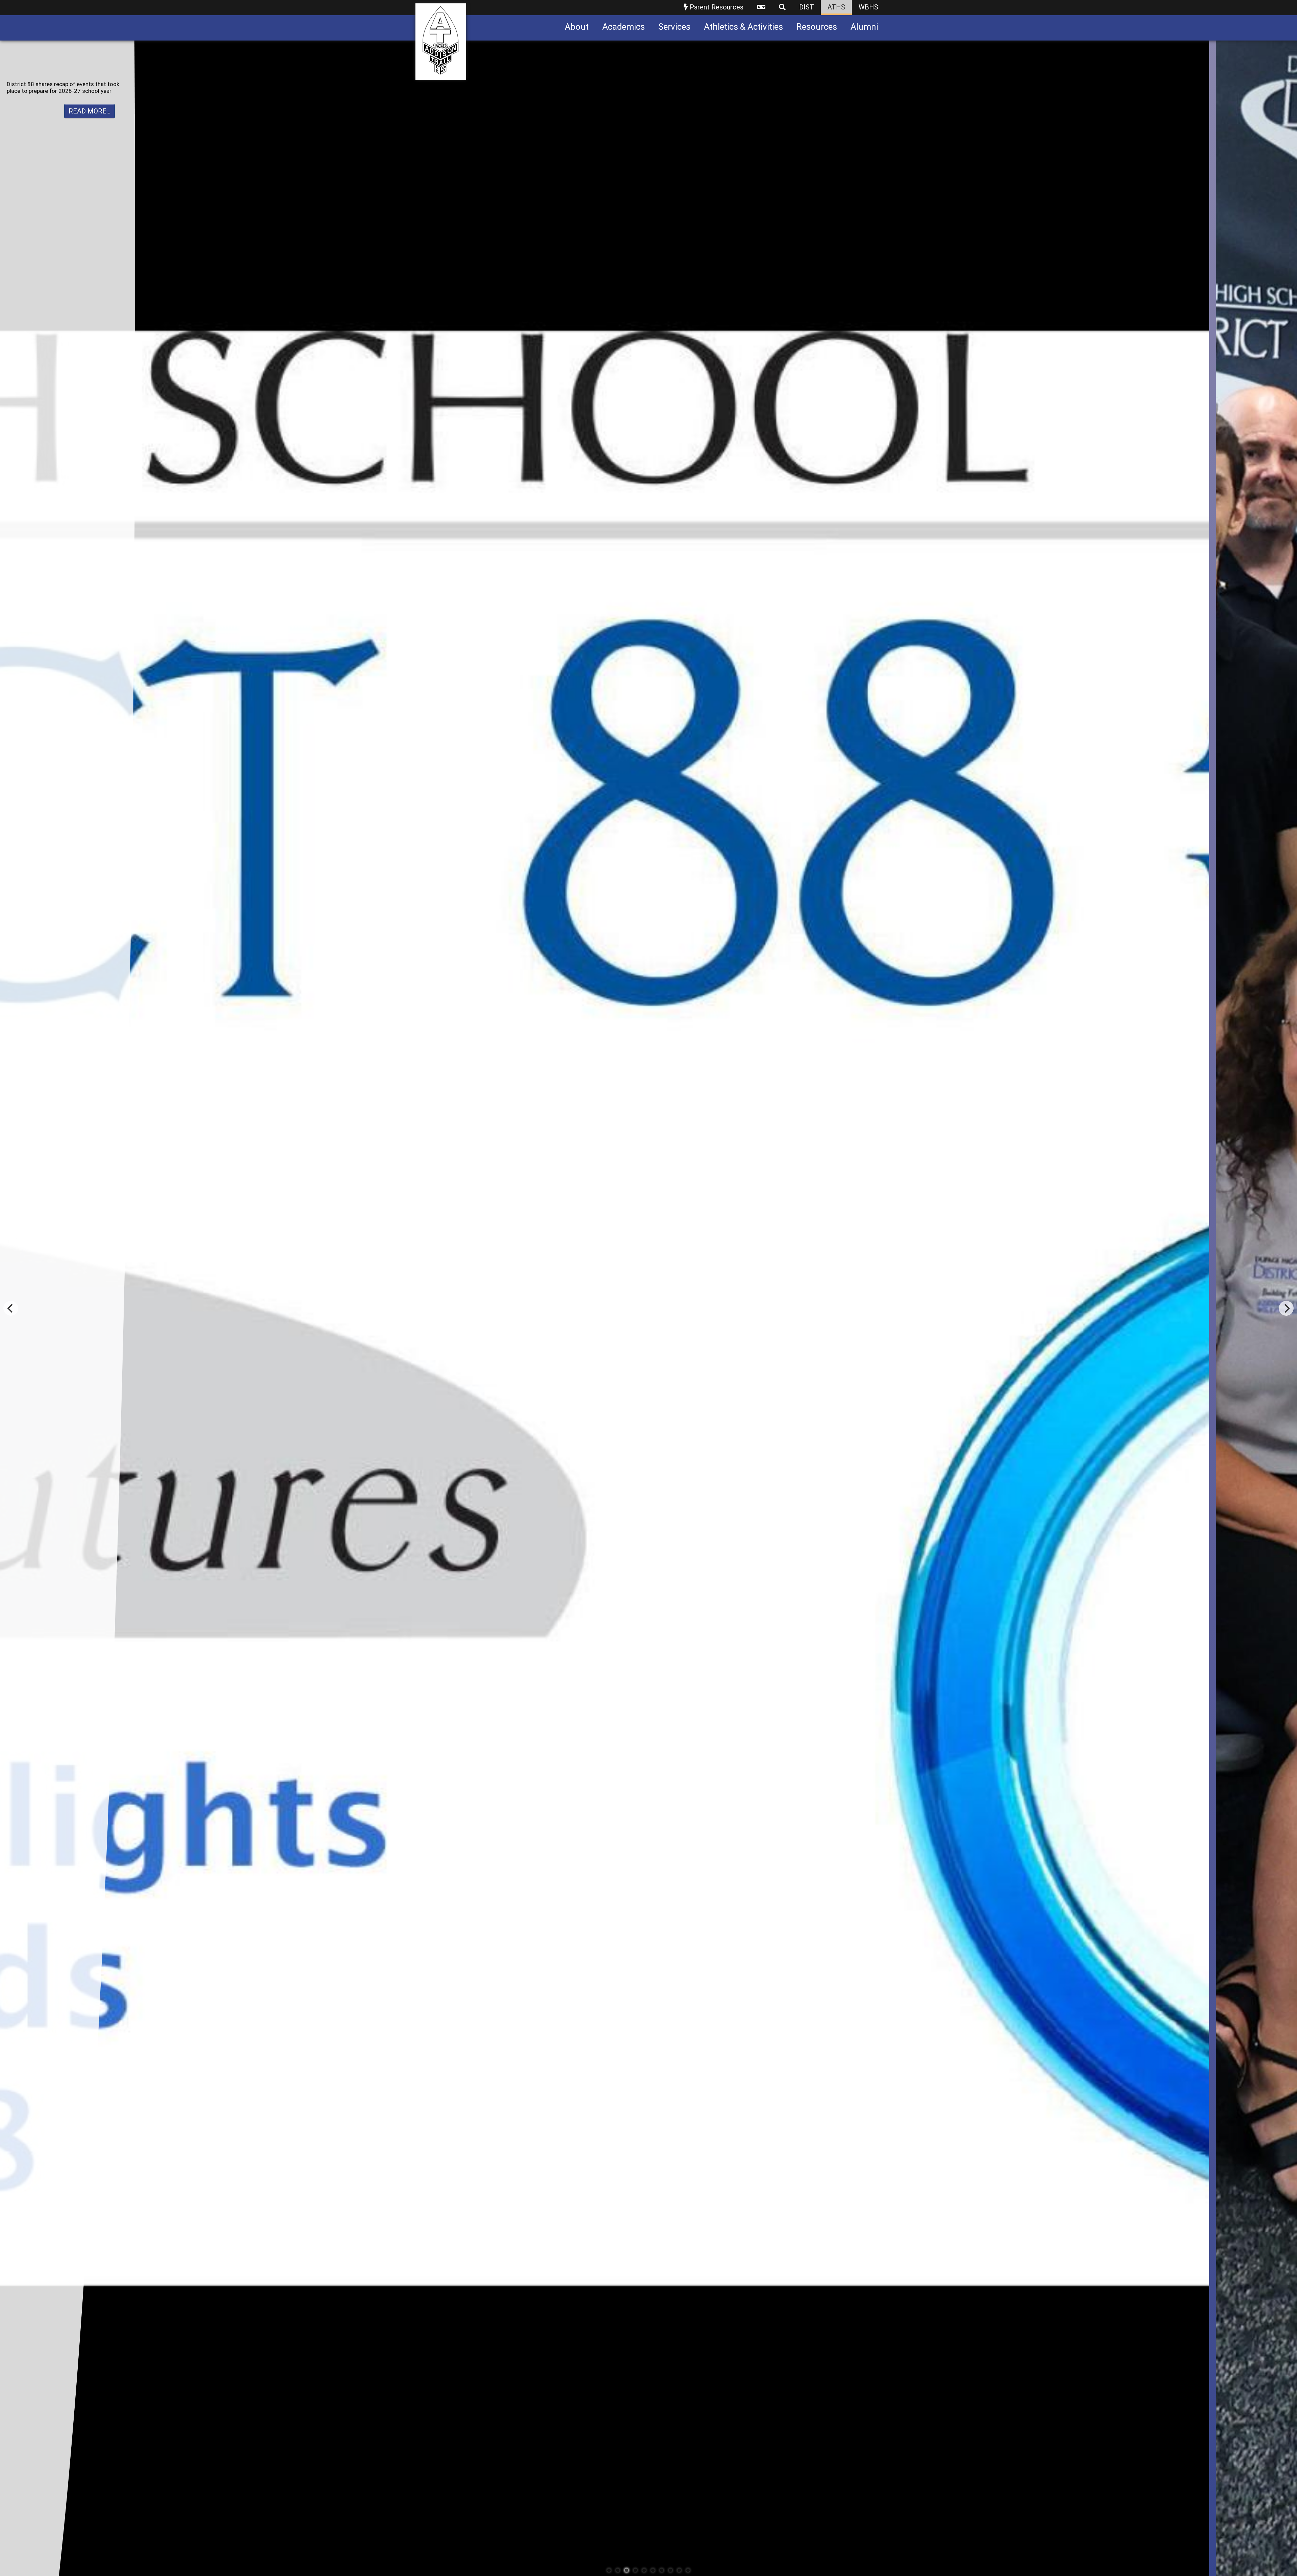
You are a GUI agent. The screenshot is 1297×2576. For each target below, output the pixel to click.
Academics (624, 27)
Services (674, 27)
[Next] (1286, 1308)
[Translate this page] (761, 8)
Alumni (864, 27)
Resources (817, 27)
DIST (807, 7)
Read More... (90, 105)
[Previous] (11, 1308)
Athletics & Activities (743, 27)
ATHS (836, 7)
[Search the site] (782, 8)
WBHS (868, 7)
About (577, 27)
